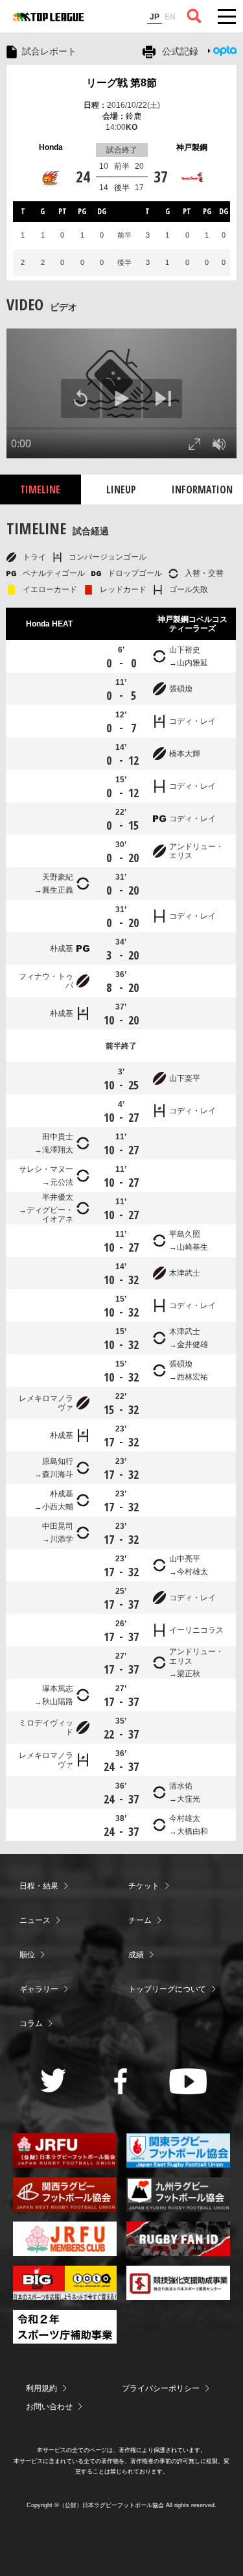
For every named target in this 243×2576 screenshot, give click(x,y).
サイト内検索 (194, 16)
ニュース (35, 1920)
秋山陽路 (58, 1702)
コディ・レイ (192, 721)
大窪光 (189, 1799)
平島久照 (185, 1234)
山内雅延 (192, 663)
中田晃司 (58, 1526)
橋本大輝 (185, 754)
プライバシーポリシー (161, 2388)
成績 (136, 1955)
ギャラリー (39, 1989)
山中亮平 (185, 1559)
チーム (140, 1920)
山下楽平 (185, 1078)
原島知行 (58, 1461)
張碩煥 (181, 689)
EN (170, 17)
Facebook (121, 2081)
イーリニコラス (196, 1630)
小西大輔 (58, 1507)
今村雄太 (192, 1572)
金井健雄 (192, 1344)
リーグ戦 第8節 (121, 83)
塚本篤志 (58, 1689)
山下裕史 (185, 650)
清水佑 (181, 1786)
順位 (27, 1955)
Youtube (188, 2081)
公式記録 (180, 51)
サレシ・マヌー (46, 1169)
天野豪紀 (58, 877)
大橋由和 (192, 1831)
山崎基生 (192, 1247)
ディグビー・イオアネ (50, 1215)
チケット (144, 1886)
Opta (225, 51)
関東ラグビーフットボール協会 (178, 2150)
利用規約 (41, 2388)
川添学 (62, 1539)
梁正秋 (189, 1674)
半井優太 (58, 1197)
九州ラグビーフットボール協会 (178, 2195)
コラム (31, 2024)
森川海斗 (58, 1474)
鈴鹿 (133, 116)
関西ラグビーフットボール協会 (65, 2195)
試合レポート (49, 51)
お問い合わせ (49, 2407)
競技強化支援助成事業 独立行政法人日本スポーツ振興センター (178, 2283)
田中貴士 (58, 1137)
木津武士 (185, 1273)
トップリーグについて (167, 1989)
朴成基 (62, 948)
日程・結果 (39, 1886)
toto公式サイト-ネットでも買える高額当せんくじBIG (65, 2283)
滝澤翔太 (58, 1150)
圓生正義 (58, 890)
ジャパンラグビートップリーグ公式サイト (49, 17)
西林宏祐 (192, 1377)
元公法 (62, 1182)
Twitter (53, 2080)
